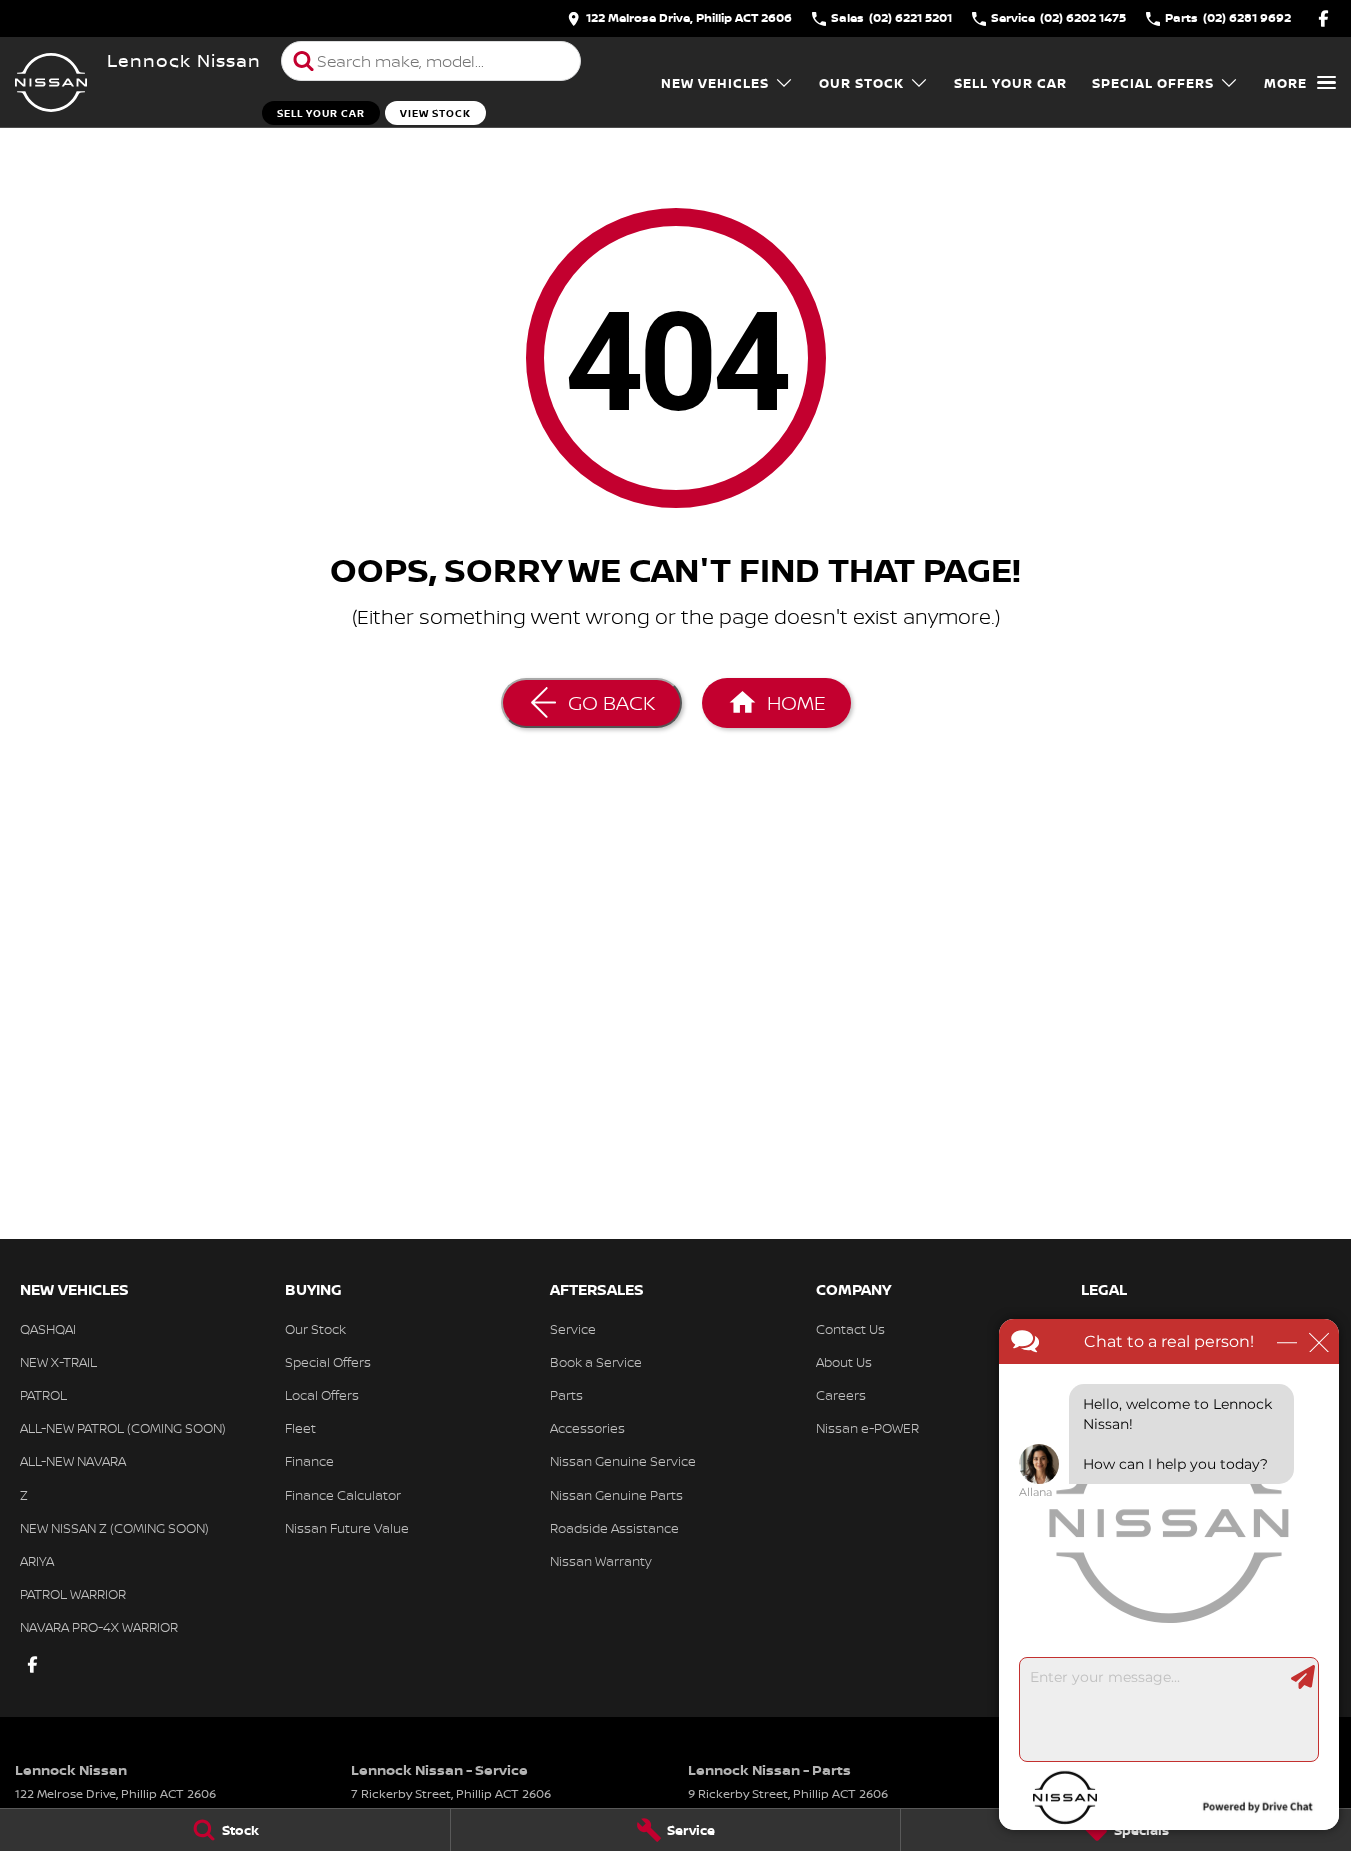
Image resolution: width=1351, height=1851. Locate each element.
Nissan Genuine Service (623, 1461)
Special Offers (1153, 83)
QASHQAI (48, 1329)
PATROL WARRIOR (73, 1594)
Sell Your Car (321, 113)
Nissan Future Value (347, 1528)
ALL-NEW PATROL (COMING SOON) (123, 1428)
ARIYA (37, 1561)
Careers (841, 1395)
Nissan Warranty (601, 1561)
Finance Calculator (343, 1495)
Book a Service (596, 1362)
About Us (844, 1362)
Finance (309, 1461)
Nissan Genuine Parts (616, 1495)
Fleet (300, 1428)
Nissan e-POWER (867, 1428)
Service (573, 1329)
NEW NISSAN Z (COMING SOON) (114, 1528)
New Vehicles (715, 83)
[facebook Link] (1323, 18)
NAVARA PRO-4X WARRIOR (99, 1627)
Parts (566, 1395)
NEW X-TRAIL (58, 1362)
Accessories (587, 1428)
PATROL (43, 1395)
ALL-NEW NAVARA (73, 1461)
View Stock (435, 113)
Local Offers (322, 1395)
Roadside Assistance (614, 1528)
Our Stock (861, 83)
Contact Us (850, 1329)
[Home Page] (51, 83)
